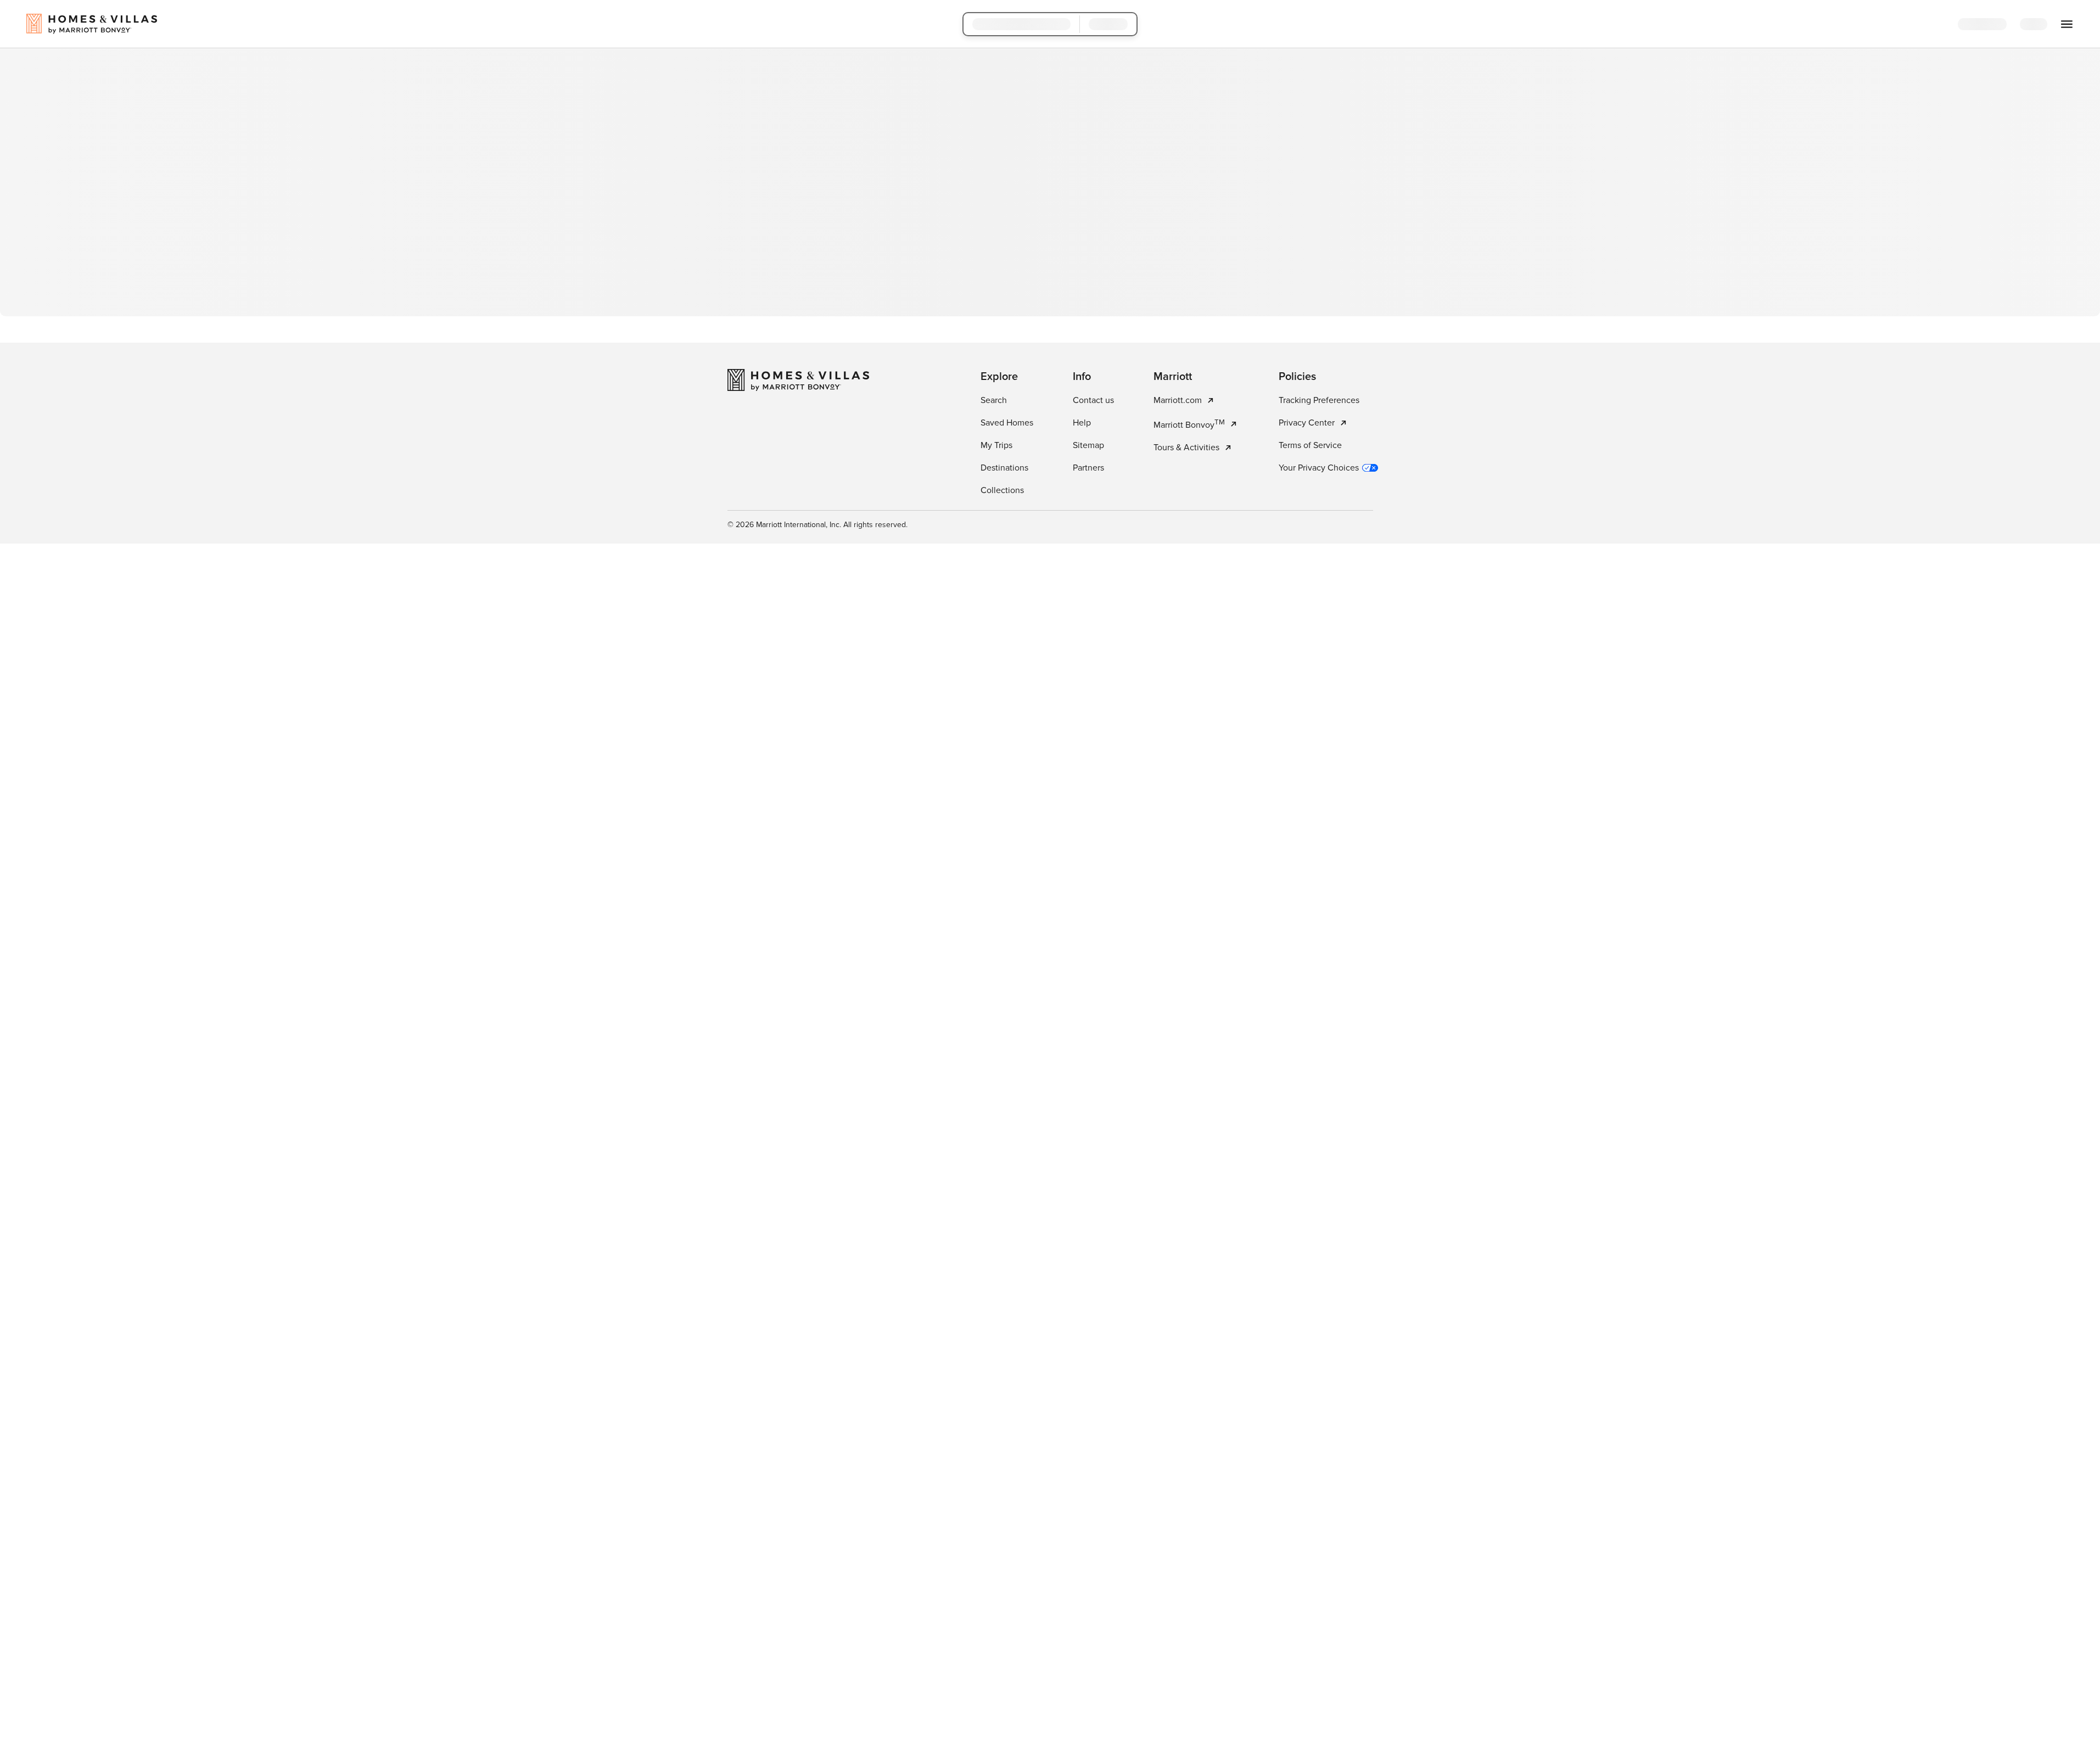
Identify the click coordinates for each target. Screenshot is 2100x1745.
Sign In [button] (2042, 25)
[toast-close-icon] (1224, 1690)
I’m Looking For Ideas (1112, 276)
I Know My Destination (991, 276)
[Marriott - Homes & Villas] (798, 493)
